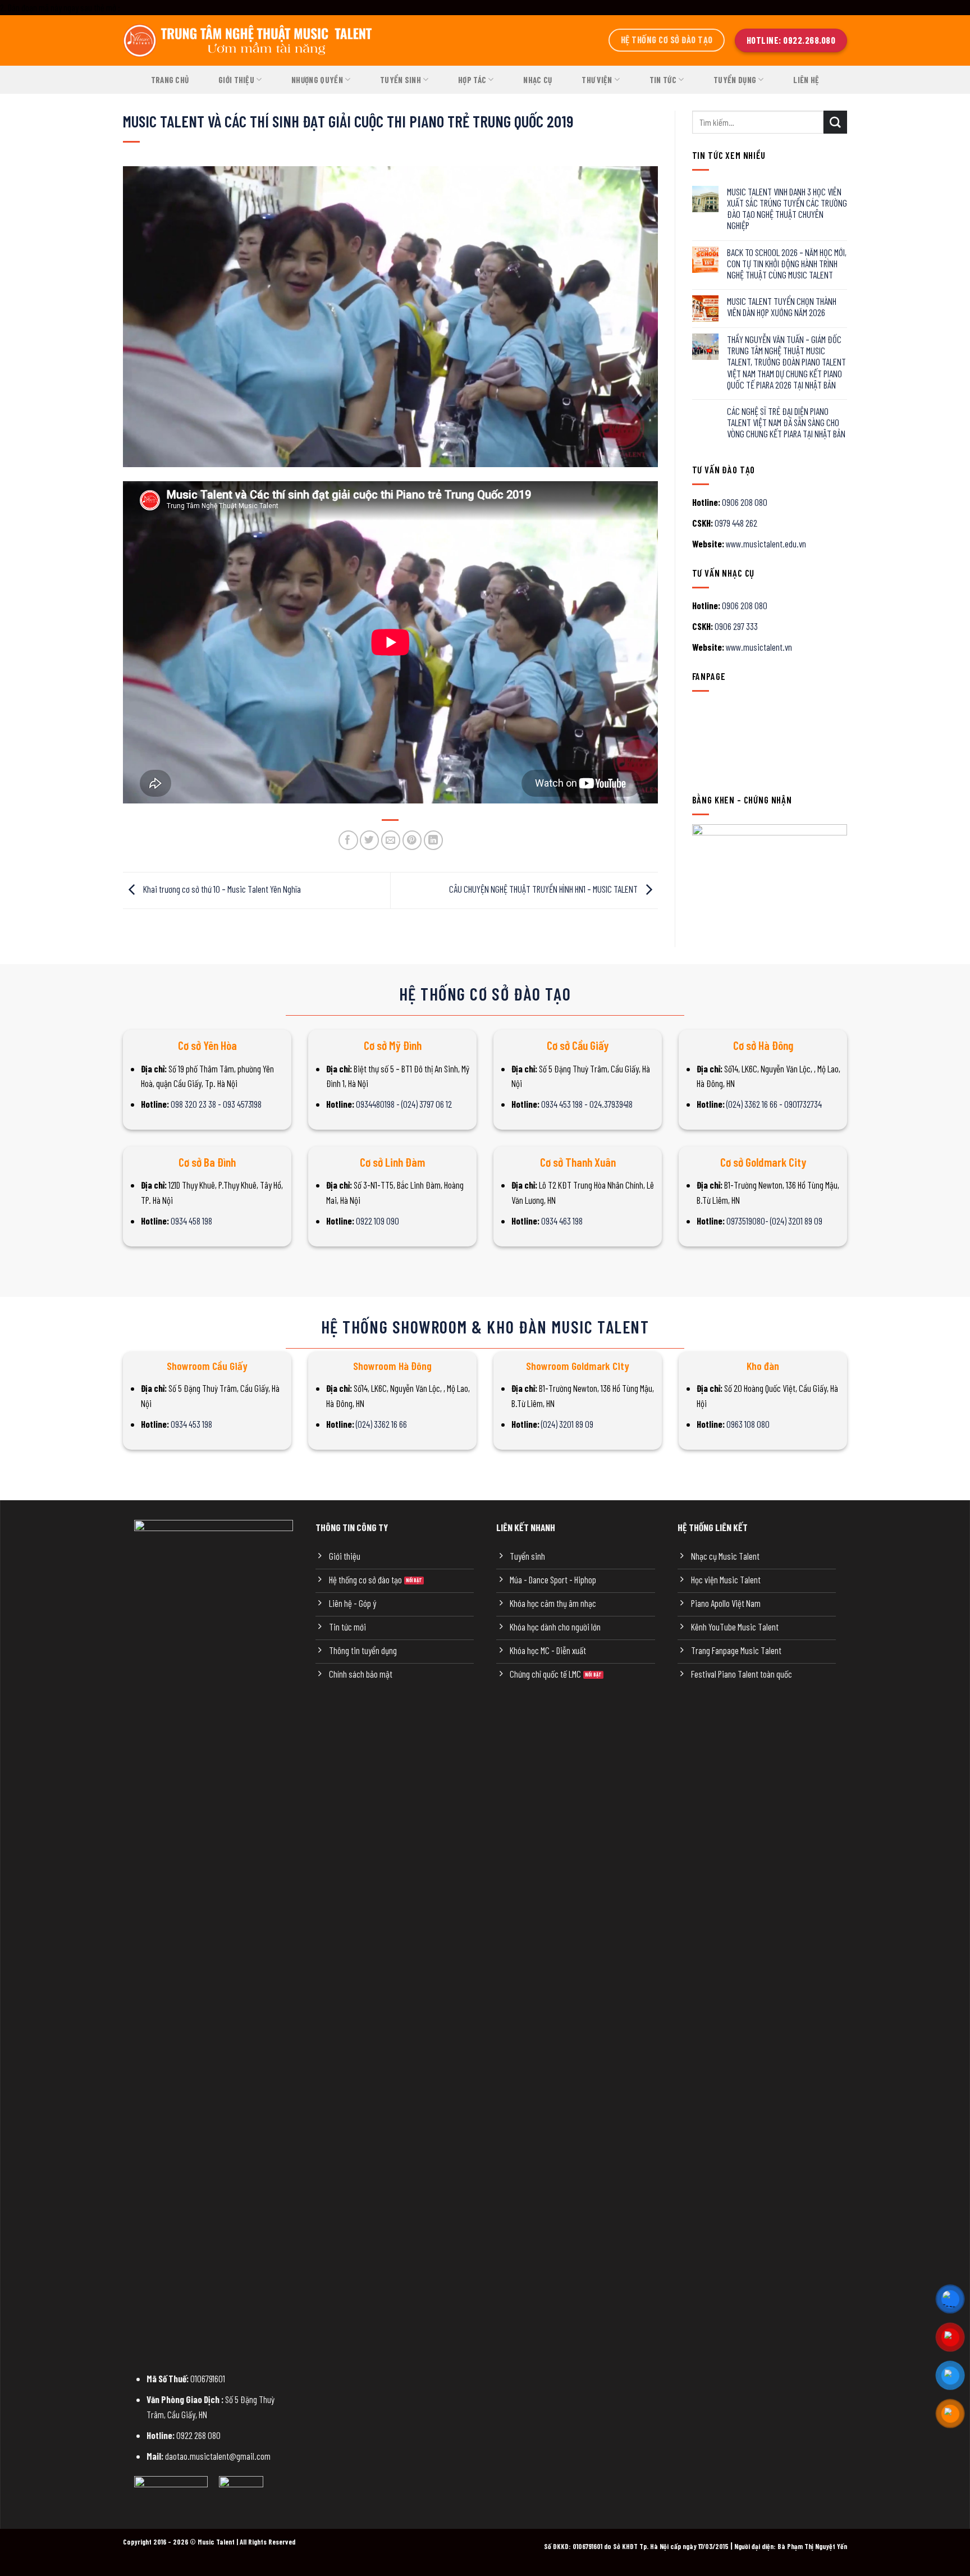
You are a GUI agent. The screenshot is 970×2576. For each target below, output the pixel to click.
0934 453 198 (191, 1424)
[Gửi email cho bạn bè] (391, 840)
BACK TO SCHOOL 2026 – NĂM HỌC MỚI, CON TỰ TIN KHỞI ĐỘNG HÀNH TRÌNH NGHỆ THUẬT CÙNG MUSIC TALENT (787, 263)
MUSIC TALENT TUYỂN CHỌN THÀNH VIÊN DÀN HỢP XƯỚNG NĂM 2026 (782, 307)
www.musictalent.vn (759, 647)
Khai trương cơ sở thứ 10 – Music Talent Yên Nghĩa (221, 889)
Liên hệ (806, 80)
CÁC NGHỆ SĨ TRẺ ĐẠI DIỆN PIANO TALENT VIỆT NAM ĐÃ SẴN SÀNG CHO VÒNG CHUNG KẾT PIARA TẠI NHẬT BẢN (786, 422)
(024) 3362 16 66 (381, 1424)
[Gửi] (835, 122)
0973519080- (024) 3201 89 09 (774, 1221)
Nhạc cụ (537, 80)
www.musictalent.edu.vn (766, 543)
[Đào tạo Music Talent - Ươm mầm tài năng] (249, 40)
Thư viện (597, 80)
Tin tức (663, 80)
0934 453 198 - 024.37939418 (587, 1104)
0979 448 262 (736, 523)
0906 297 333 (736, 626)
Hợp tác (472, 80)
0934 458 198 (191, 1221)
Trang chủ (170, 80)
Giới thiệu (236, 80)
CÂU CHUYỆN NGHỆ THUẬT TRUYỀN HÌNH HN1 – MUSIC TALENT (544, 889)
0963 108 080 (748, 1424)
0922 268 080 (198, 2435)
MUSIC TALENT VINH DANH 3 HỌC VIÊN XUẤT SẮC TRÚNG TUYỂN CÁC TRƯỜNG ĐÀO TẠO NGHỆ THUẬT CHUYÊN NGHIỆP (787, 208)
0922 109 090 (378, 1221)
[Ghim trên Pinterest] (412, 840)
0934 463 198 (562, 1221)
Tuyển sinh (401, 80)
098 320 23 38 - (197, 1104)
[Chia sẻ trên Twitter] (370, 840)
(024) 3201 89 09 (567, 1424)
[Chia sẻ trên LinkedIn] (434, 840)
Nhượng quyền (317, 80)
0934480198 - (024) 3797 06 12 (404, 1104)
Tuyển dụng (735, 80)
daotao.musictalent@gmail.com (218, 2456)
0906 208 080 (745, 502)
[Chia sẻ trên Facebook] (348, 840)
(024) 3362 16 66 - (755, 1104)
